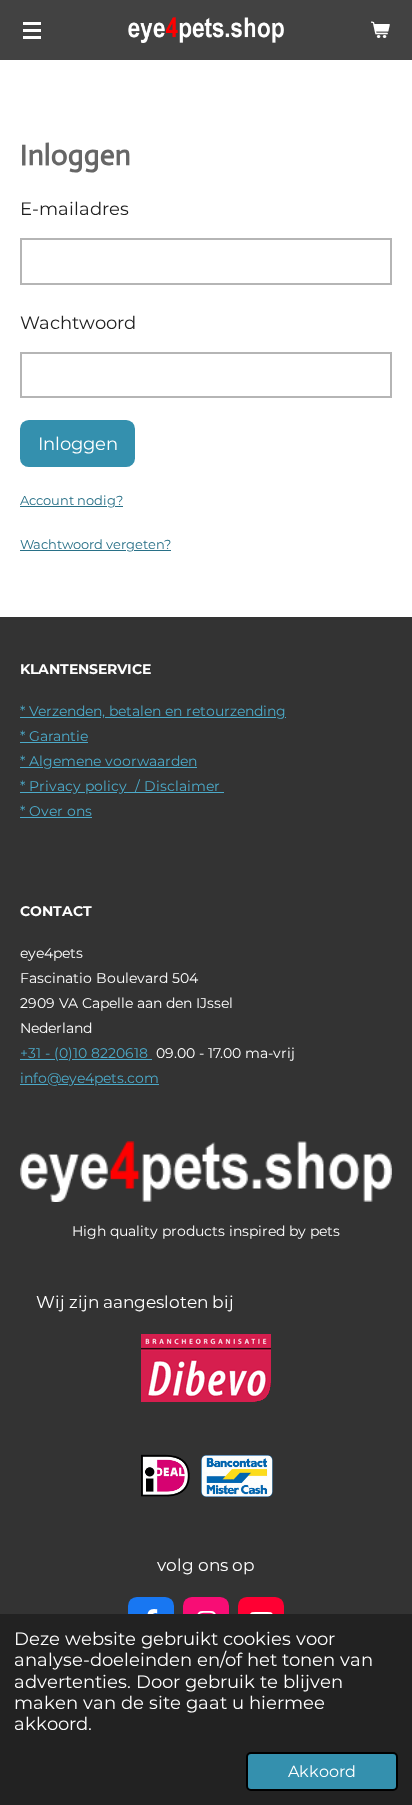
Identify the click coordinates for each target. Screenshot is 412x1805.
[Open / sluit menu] (32, 30)
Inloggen (78, 443)
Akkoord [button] (322, 1771)
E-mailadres (74, 208)
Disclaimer (184, 786)
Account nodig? (71, 500)
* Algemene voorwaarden (108, 761)
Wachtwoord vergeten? (95, 544)
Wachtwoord (78, 322)
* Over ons (56, 811)
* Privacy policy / (82, 786)
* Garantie (54, 736)
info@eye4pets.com (89, 1078)
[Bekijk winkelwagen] (380, 30)
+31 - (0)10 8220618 (86, 1053)
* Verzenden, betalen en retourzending (153, 711)
